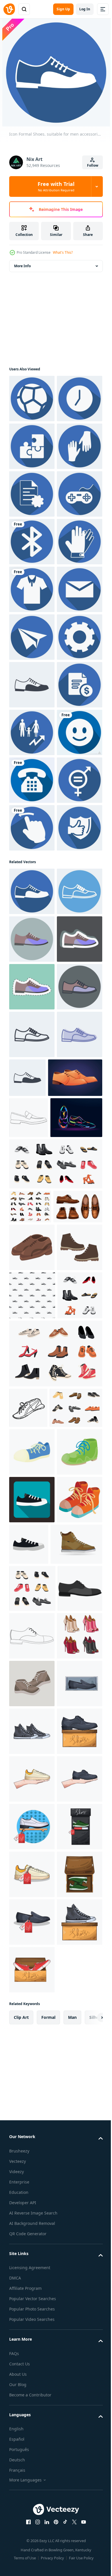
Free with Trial (56, 186)
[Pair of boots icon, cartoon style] (32, 2474)
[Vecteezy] (9, 9)
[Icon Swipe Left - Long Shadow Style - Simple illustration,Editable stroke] (32, 1257)
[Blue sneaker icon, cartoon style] (32, 2331)
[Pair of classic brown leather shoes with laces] (32, 1990)
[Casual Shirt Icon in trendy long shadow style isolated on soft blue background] (32, 780)
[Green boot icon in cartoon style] (32, 2379)
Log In (85, 9)
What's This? (63, 252)
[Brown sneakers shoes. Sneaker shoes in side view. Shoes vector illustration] (35, 2519)
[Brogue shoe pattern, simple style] (32, 2086)
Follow (93, 165)
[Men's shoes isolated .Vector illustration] (32, 2038)
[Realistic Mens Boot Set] (34, 1949)
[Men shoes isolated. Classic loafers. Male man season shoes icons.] (29, 1785)
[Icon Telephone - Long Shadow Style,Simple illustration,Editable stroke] (32, 1162)
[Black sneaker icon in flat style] (76, 2471)
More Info (22, 266)
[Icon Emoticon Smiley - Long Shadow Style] (32, 1114)
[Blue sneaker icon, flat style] (32, 2427)
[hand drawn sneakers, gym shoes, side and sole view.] (28, 2247)
